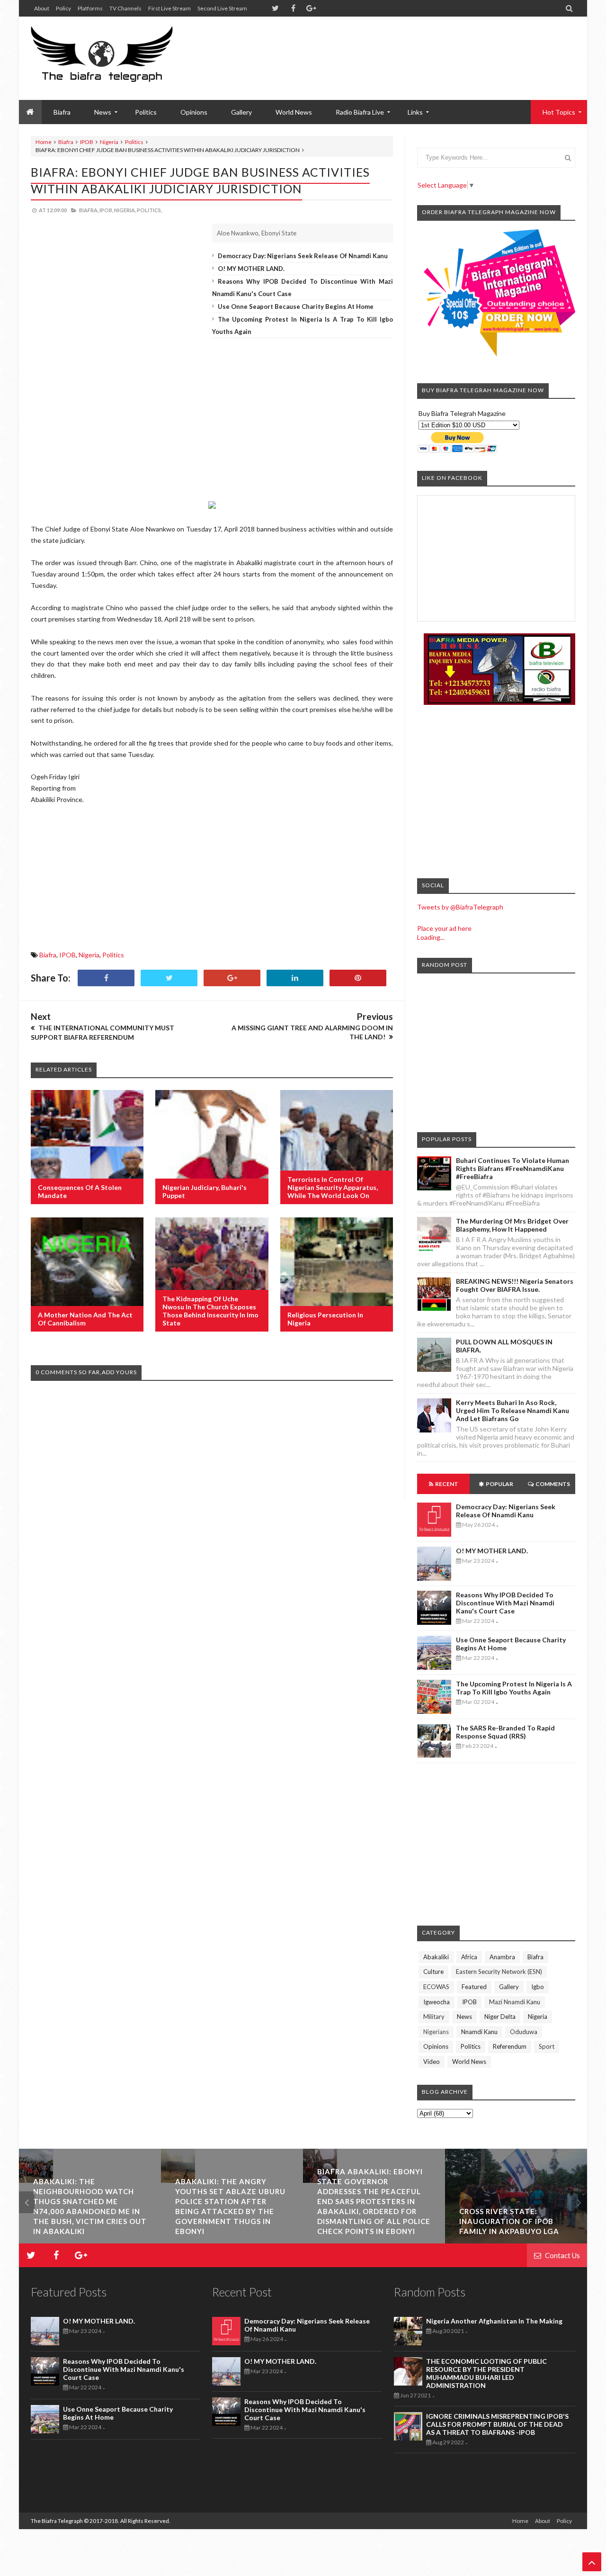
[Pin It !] (358, 978)
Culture (433, 1972)
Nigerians (436, 2032)
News (464, 2017)
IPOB (87, 142)
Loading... (431, 937)
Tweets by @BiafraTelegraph (460, 907)
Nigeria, (125, 210)
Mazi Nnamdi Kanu (515, 2002)
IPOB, (106, 210)
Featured (474, 1987)
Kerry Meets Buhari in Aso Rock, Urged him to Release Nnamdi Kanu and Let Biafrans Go (512, 1410)
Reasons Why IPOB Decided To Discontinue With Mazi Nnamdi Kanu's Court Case (505, 1603)
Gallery (241, 112)
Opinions (194, 112)
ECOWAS (436, 1987)
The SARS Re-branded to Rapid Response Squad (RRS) (505, 1732)
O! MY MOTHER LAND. (251, 269)
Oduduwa (524, 2032)
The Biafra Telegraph (57, 2521)
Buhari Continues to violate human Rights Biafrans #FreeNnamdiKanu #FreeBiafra (512, 1168)
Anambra (502, 1957)
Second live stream (222, 8)
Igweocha (437, 2002)
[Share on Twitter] (169, 978)
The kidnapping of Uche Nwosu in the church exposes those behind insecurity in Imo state (210, 1311)
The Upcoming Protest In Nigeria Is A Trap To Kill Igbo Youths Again (514, 1688)
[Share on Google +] (232, 978)
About (42, 8)
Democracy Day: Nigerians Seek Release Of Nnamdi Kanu (303, 256)
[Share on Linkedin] (295, 978)
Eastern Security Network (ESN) (499, 1972)
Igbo (538, 1987)
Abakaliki (436, 1957)
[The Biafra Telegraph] (120, 58)
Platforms (90, 8)
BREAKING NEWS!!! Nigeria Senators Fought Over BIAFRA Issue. (515, 1285)
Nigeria (109, 142)
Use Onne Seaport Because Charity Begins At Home (296, 306)
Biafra (66, 142)
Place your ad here (444, 928)
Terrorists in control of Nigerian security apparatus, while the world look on (333, 1187)
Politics (146, 112)
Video (432, 2062)
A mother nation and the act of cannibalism (85, 1319)
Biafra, (89, 210)
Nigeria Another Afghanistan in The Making (494, 2321)
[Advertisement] (403, 47)
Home (44, 142)
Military (434, 2017)
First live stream (169, 8)
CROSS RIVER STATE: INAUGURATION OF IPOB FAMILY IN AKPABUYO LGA (509, 2221)
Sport (547, 2046)
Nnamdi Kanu (479, 2032)
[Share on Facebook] (106, 978)
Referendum (510, 2046)
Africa (469, 1957)
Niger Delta (500, 2017)
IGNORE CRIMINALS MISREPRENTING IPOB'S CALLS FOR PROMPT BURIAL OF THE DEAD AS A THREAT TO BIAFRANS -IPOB (497, 2424)
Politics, (149, 210)
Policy (63, 8)
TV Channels (125, 8)
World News (294, 112)
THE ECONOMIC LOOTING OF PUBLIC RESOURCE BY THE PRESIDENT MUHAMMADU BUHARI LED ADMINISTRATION (486, 2373)
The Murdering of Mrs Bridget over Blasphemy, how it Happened (512, 1225)
